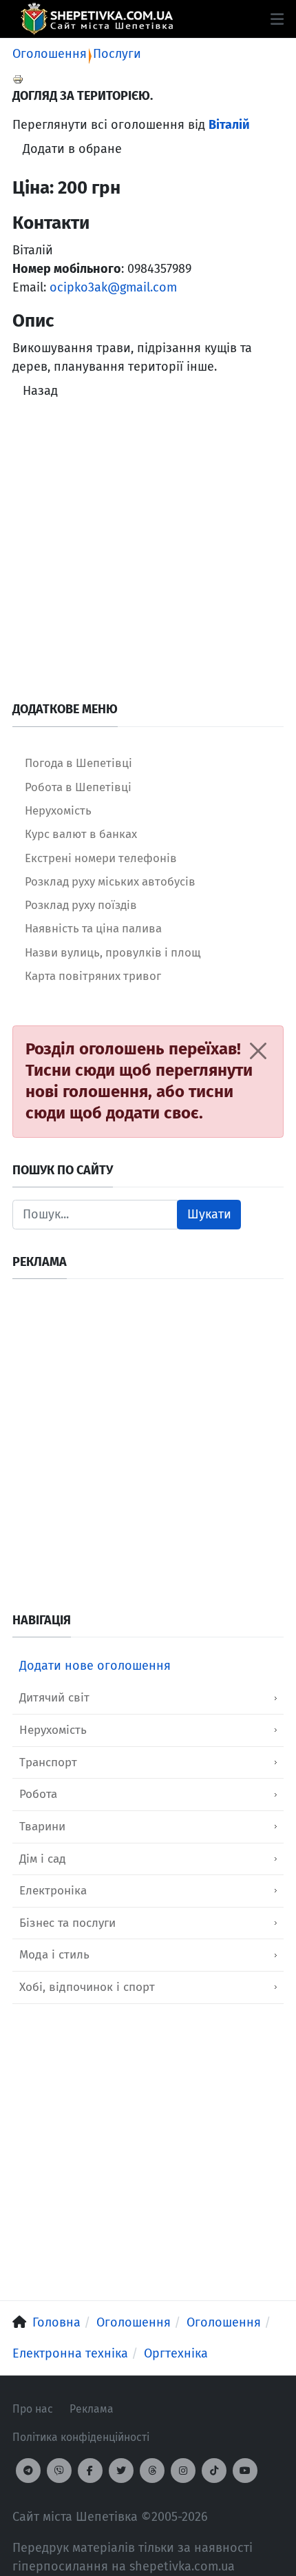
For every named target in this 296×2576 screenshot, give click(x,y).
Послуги (117, 54)
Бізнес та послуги (67, 1923)
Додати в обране (72, 149)
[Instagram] (183, 2471)
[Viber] (59, 2471)
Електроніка (53, 1891)
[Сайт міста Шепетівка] (97, 19)
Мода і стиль (54, 1955)
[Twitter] (121, 2471)
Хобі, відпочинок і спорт (87, 1987)
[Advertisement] (148, 553)
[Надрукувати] (18, 79)
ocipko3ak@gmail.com (113, 287)
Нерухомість (53, 1730)
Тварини (42, 1827)
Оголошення (50, 54)
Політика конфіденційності (81, 2437)
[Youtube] (245, 2471)
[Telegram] (28, 2471)
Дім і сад (43, 1859)
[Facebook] (90, 2471)
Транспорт (48, 1762)
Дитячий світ (54, 1698)
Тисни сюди (70, 1070)
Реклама (92, 2409)
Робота (38, 1794)
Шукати (209, 1214)
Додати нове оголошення (95, 1666)
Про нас (33, 2409)
